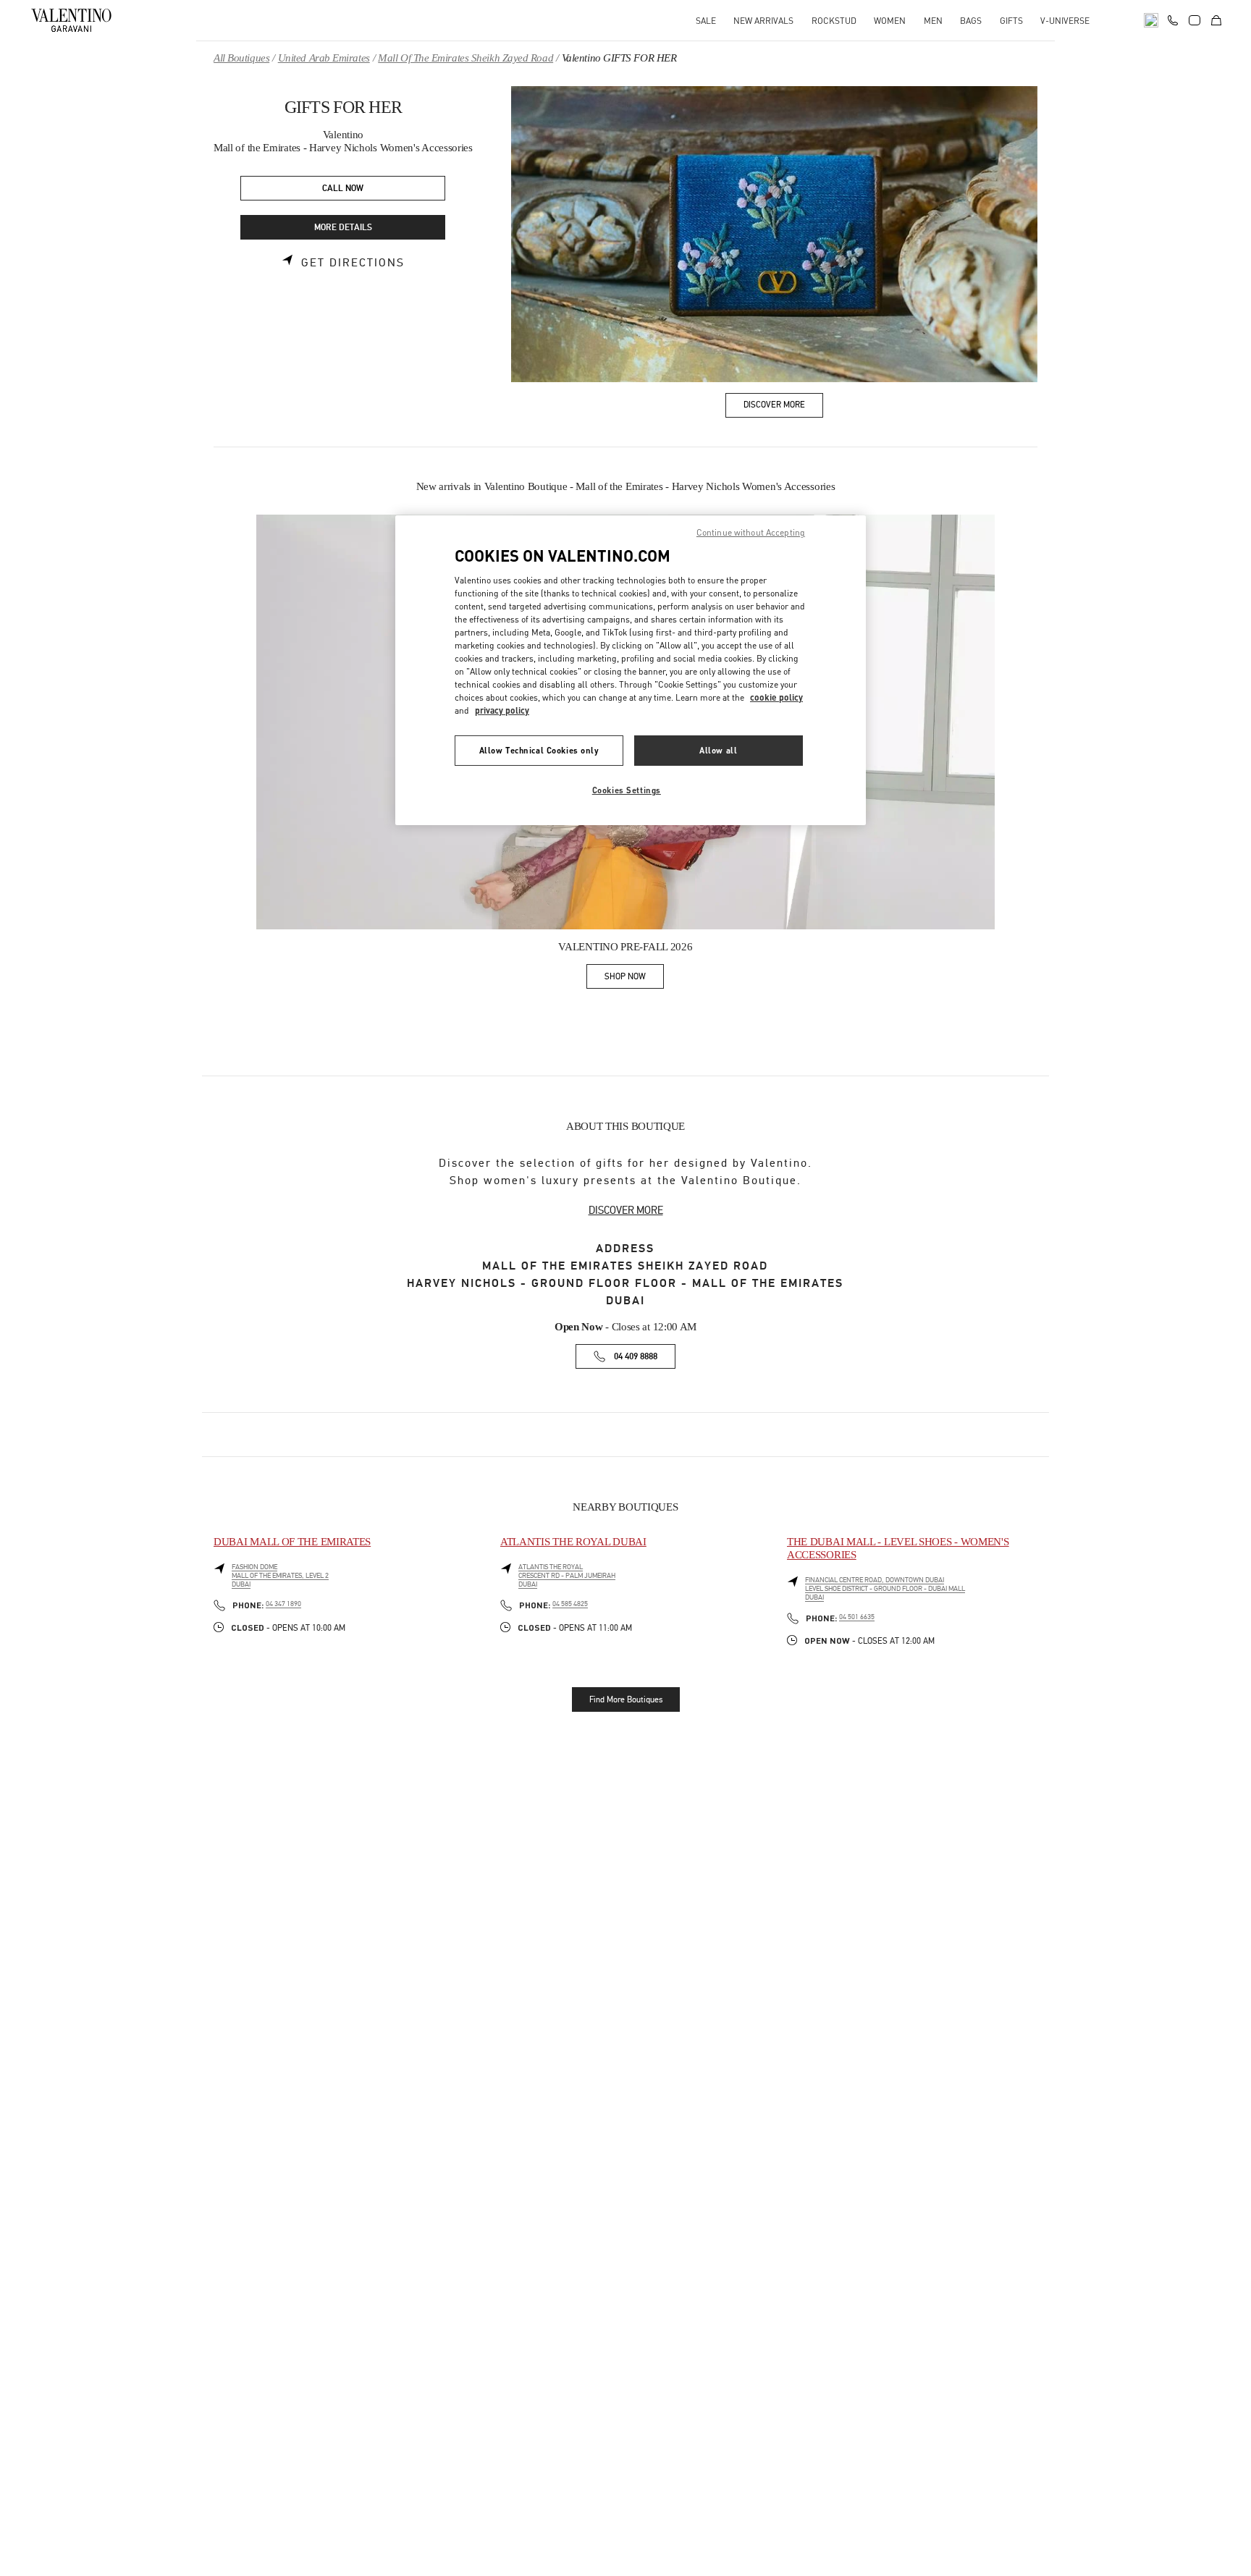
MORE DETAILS (343, 228)
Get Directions (353, 263)
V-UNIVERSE (1065, 21)
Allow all (718, 750)
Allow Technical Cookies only (539, 750)
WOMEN (890, 21)
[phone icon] (1173, 19)
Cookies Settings (627, 790)
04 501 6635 (857, 1617)
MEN (933, 21)
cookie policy (776, 697)
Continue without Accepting (751, 532)
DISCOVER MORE (626, 1210)
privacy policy (502, 710)
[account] (1195, 20)
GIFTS (1011, 21)
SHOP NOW (634, 979)
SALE (706, 21)
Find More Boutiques (626, 1699)
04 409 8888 (636, 1357)
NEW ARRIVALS (763, 21)
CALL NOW (343, 189)
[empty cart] (1216, 20)
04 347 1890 (283, 1604)
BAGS (971, 21)
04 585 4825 (570, 1604)
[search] (1151, 20)
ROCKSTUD (834, 21)
